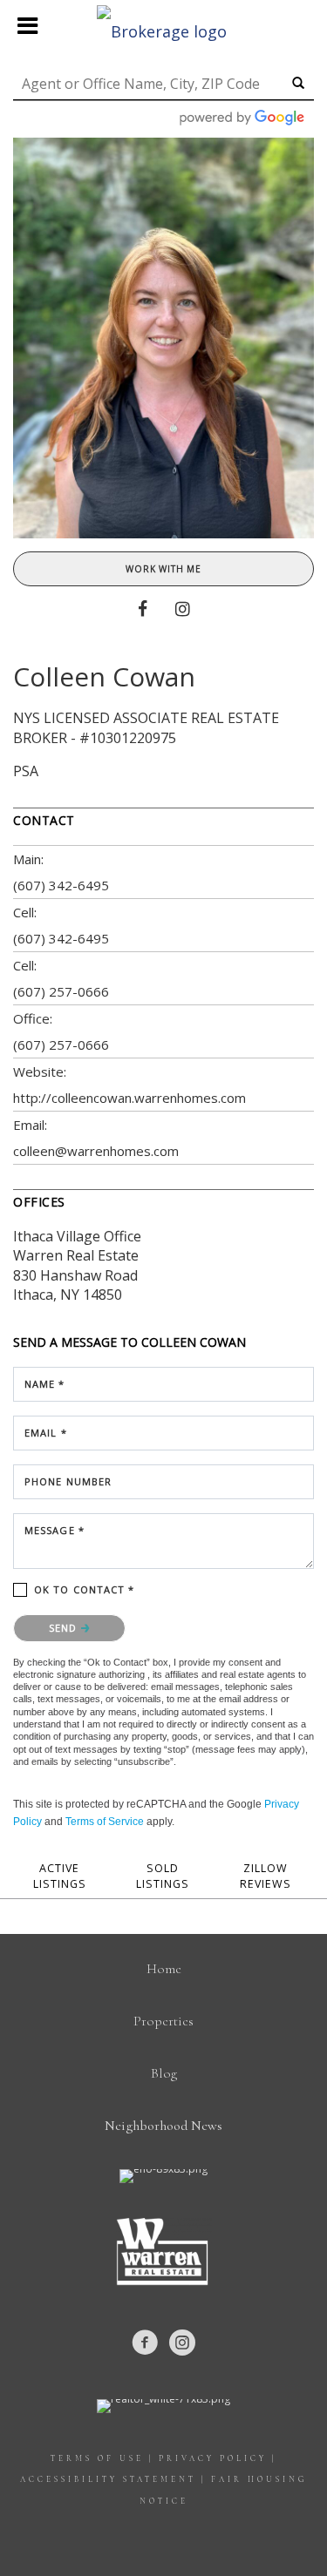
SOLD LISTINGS (163, 1876)
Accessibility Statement (108, 2480)
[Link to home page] (164, 26)
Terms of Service (105, 1822)
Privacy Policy (213, 2459)
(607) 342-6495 (61, 885)
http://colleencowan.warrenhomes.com (129, 1098)
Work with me (163, 569)
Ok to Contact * (85, 1589)
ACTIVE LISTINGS (60, 1876)
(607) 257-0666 (61, 991)
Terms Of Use (97, 2459)
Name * (45, 1384)
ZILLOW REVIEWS (266, 1876)
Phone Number (68, 1481)
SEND (65, 1628)
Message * (54, 1530)
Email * (46, 1433)
